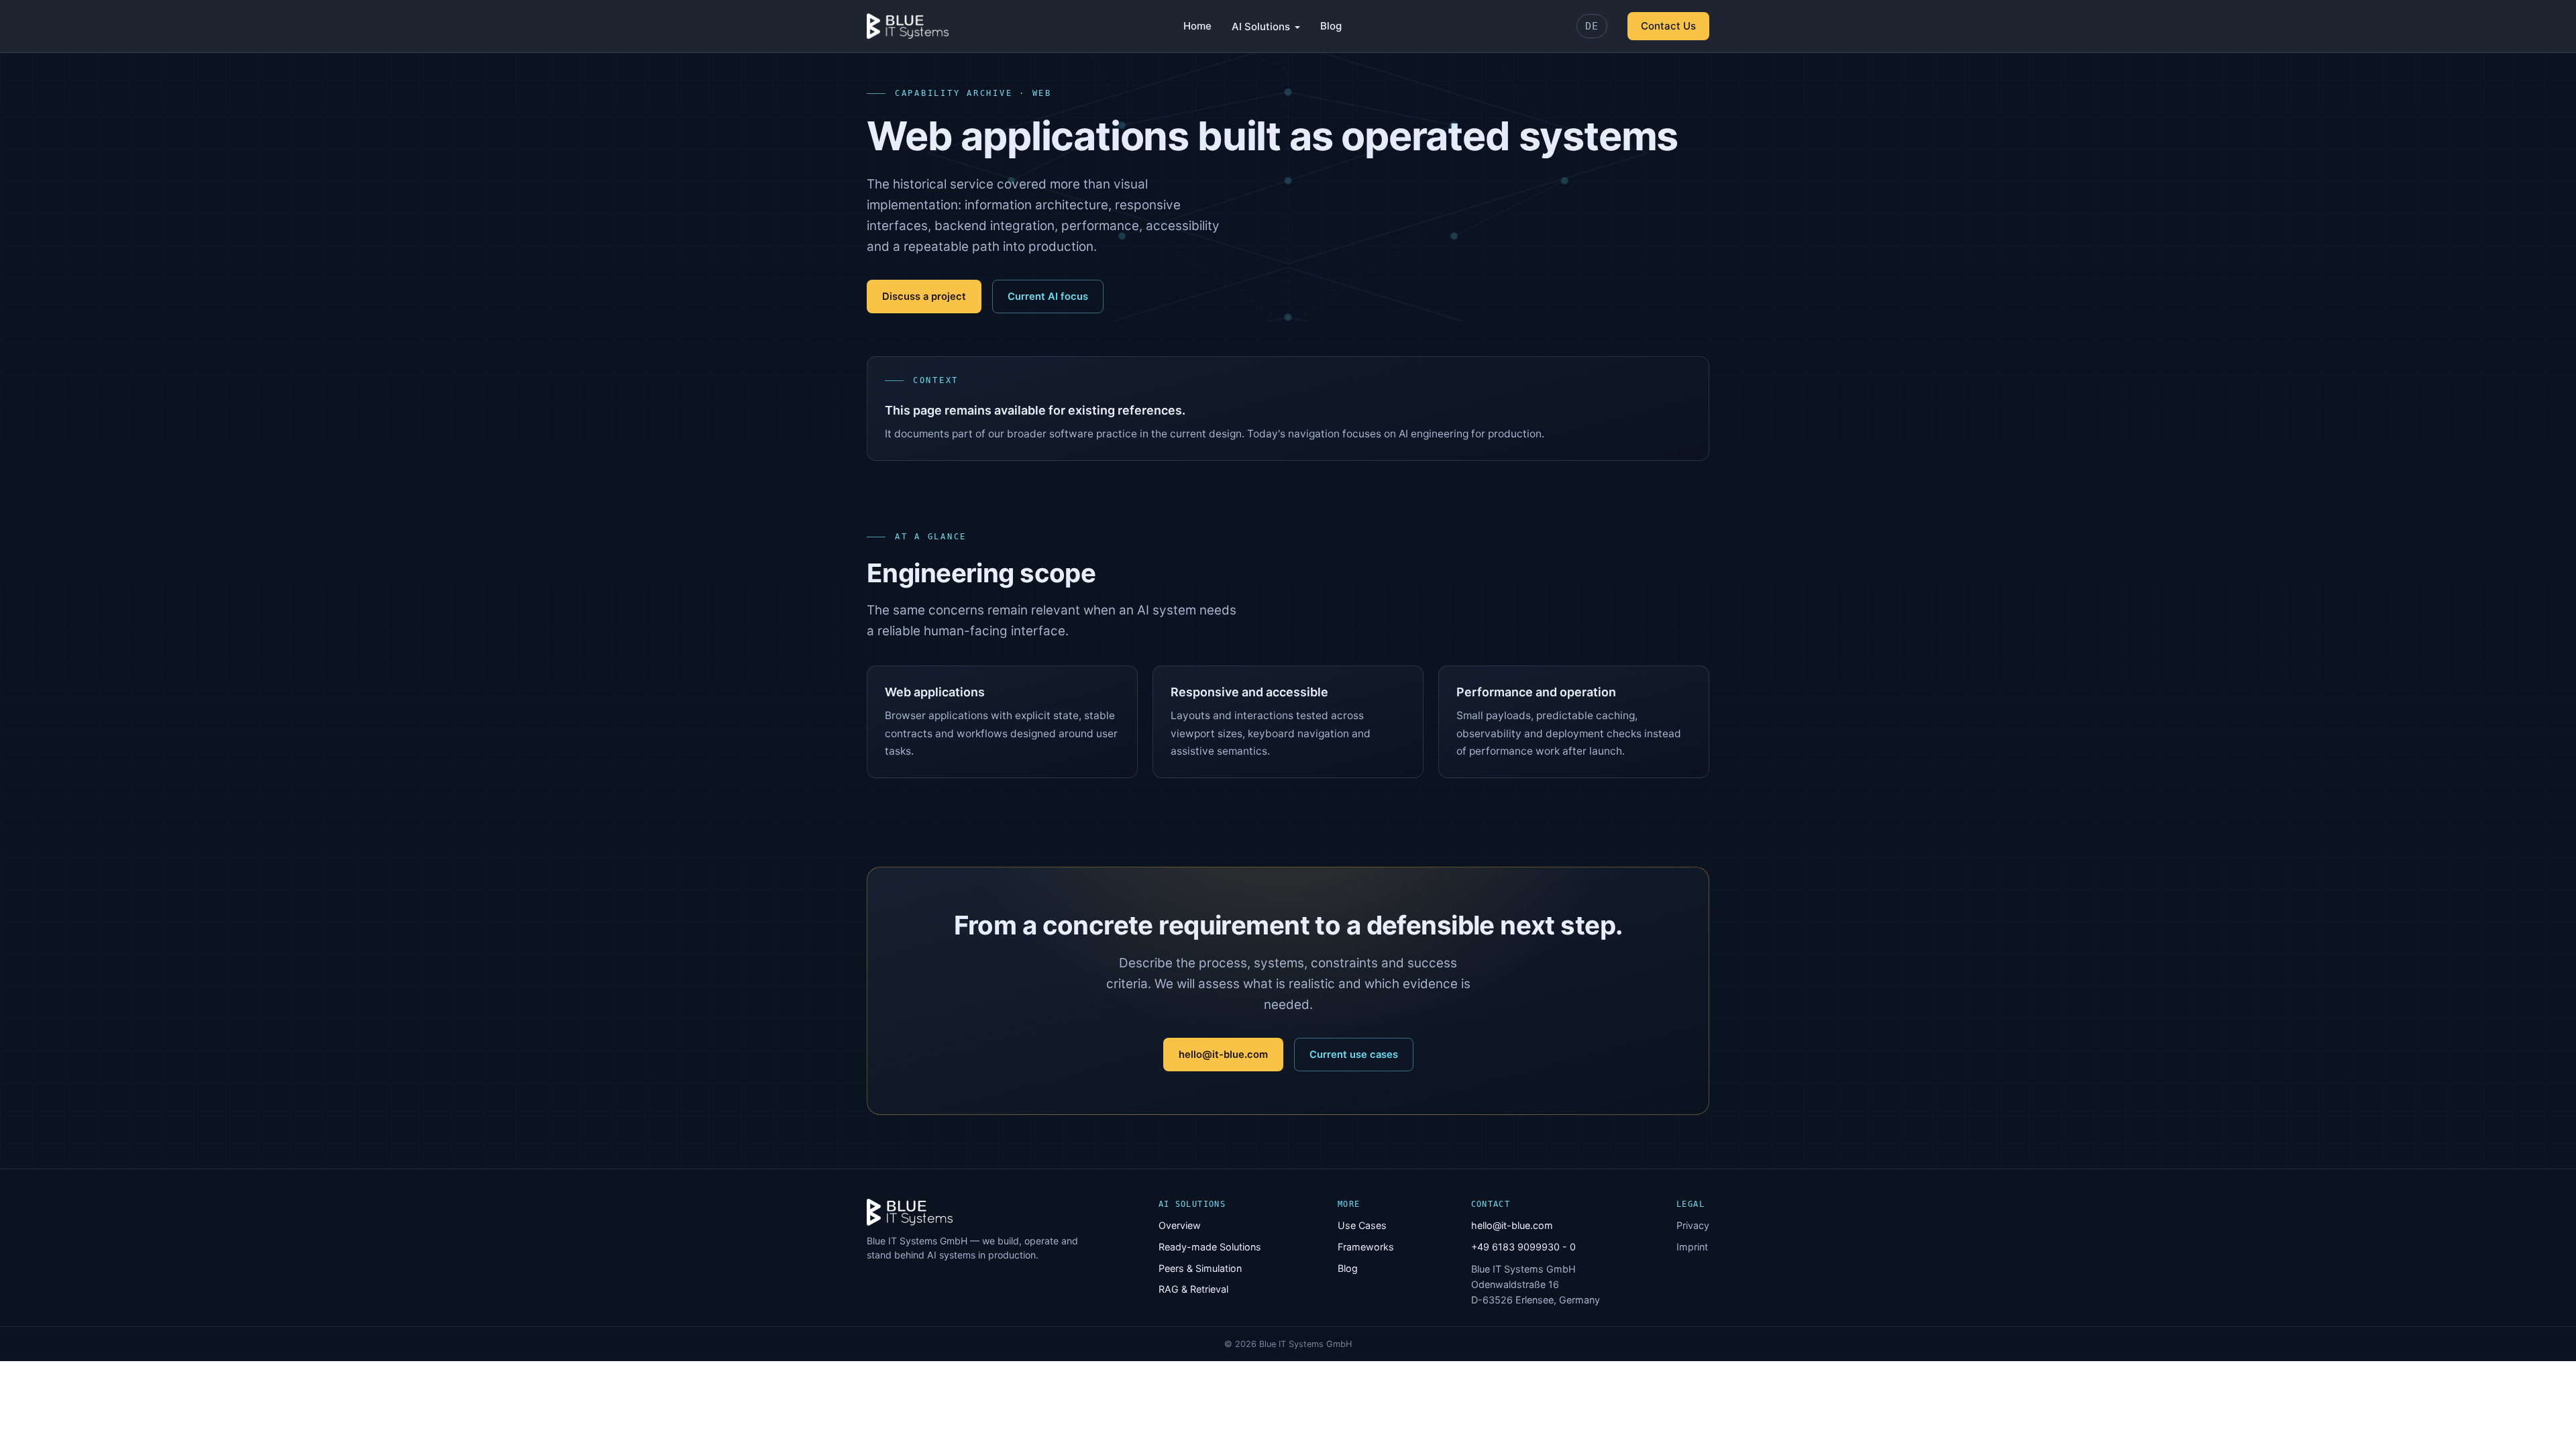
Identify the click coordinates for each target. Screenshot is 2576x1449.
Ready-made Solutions (1210, 1247)
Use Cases (1362, 1225)
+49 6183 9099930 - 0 (1523, 1247)
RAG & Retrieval (1193, 1289)
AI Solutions (1261, 26)
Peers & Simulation (1200, 1268)
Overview (1180, 1225)
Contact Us (1668, 26)
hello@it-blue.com (1223, 1055)
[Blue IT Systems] (908, 26)
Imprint (1692, 1247)
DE (1592, 26)
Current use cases (1354, 1055)
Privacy (1693, 1225)
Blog (1331, 26)
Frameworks (1366, 1247)
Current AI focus (1048, 297)
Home (1197, 26)
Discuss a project (924, 297)
